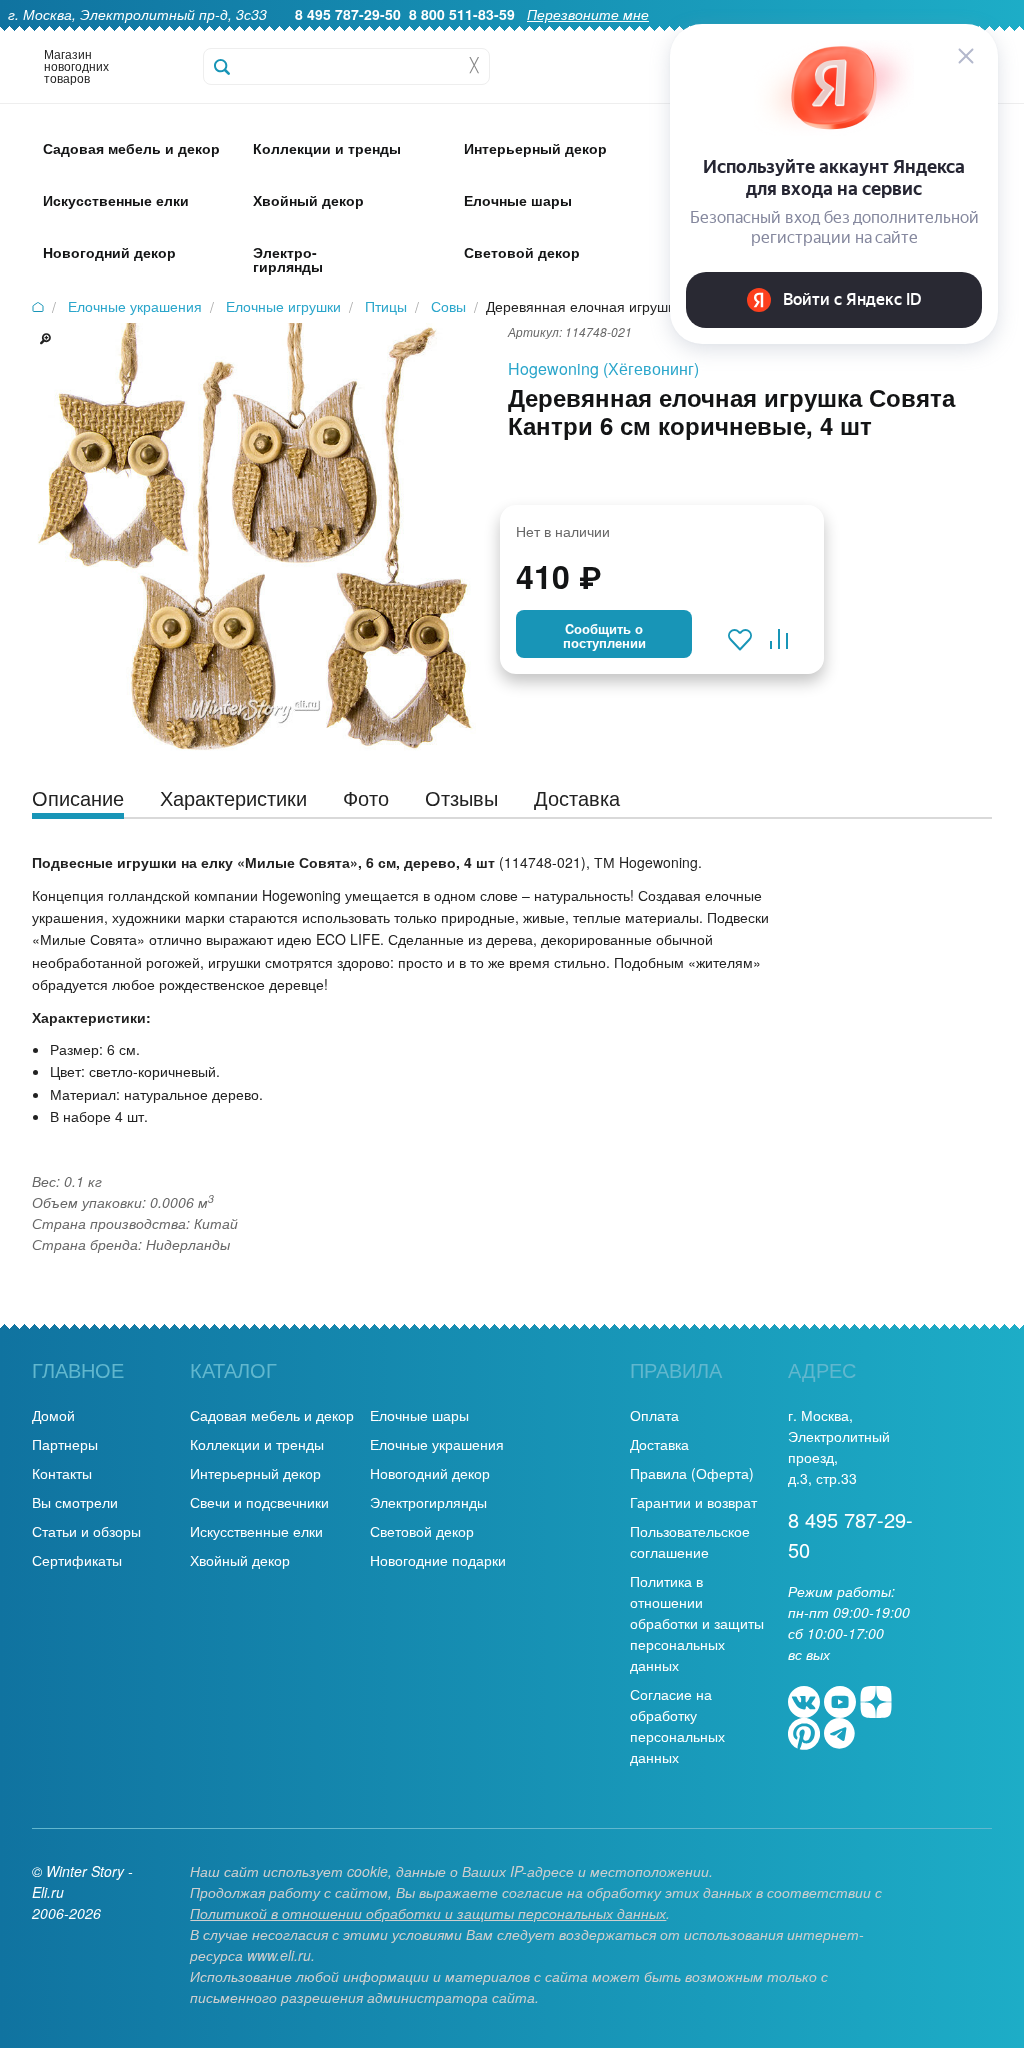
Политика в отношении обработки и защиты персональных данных (697, 1623)
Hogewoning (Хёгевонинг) (603, 368)
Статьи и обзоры (86, 1531)
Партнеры (65, 1444)
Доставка (659, 1444)
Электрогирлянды (428, 1502)
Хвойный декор (240, 1560)
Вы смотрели (75, 1502)
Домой (53, 1415)
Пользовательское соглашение (690, 1541)
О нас (512, 36)
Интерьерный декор (255, 1473)
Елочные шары (419, 1415)
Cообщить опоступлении (604, 636)
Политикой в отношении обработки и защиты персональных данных (428, 1913)
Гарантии (582, 36)
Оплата (654, 1415)
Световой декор (422, 1531)
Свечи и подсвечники (259, 1502)
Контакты (62, 1473)
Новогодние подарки (438, 1560)
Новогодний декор (430, 1473)
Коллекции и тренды (257, 1444)
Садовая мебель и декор (272, 1415)
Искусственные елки (256, 1531)
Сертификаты (77, 1560)
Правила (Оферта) (692, 1473)
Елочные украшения (437, 1444)
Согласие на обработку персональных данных (677, 1725)
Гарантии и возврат (693, 1502)
